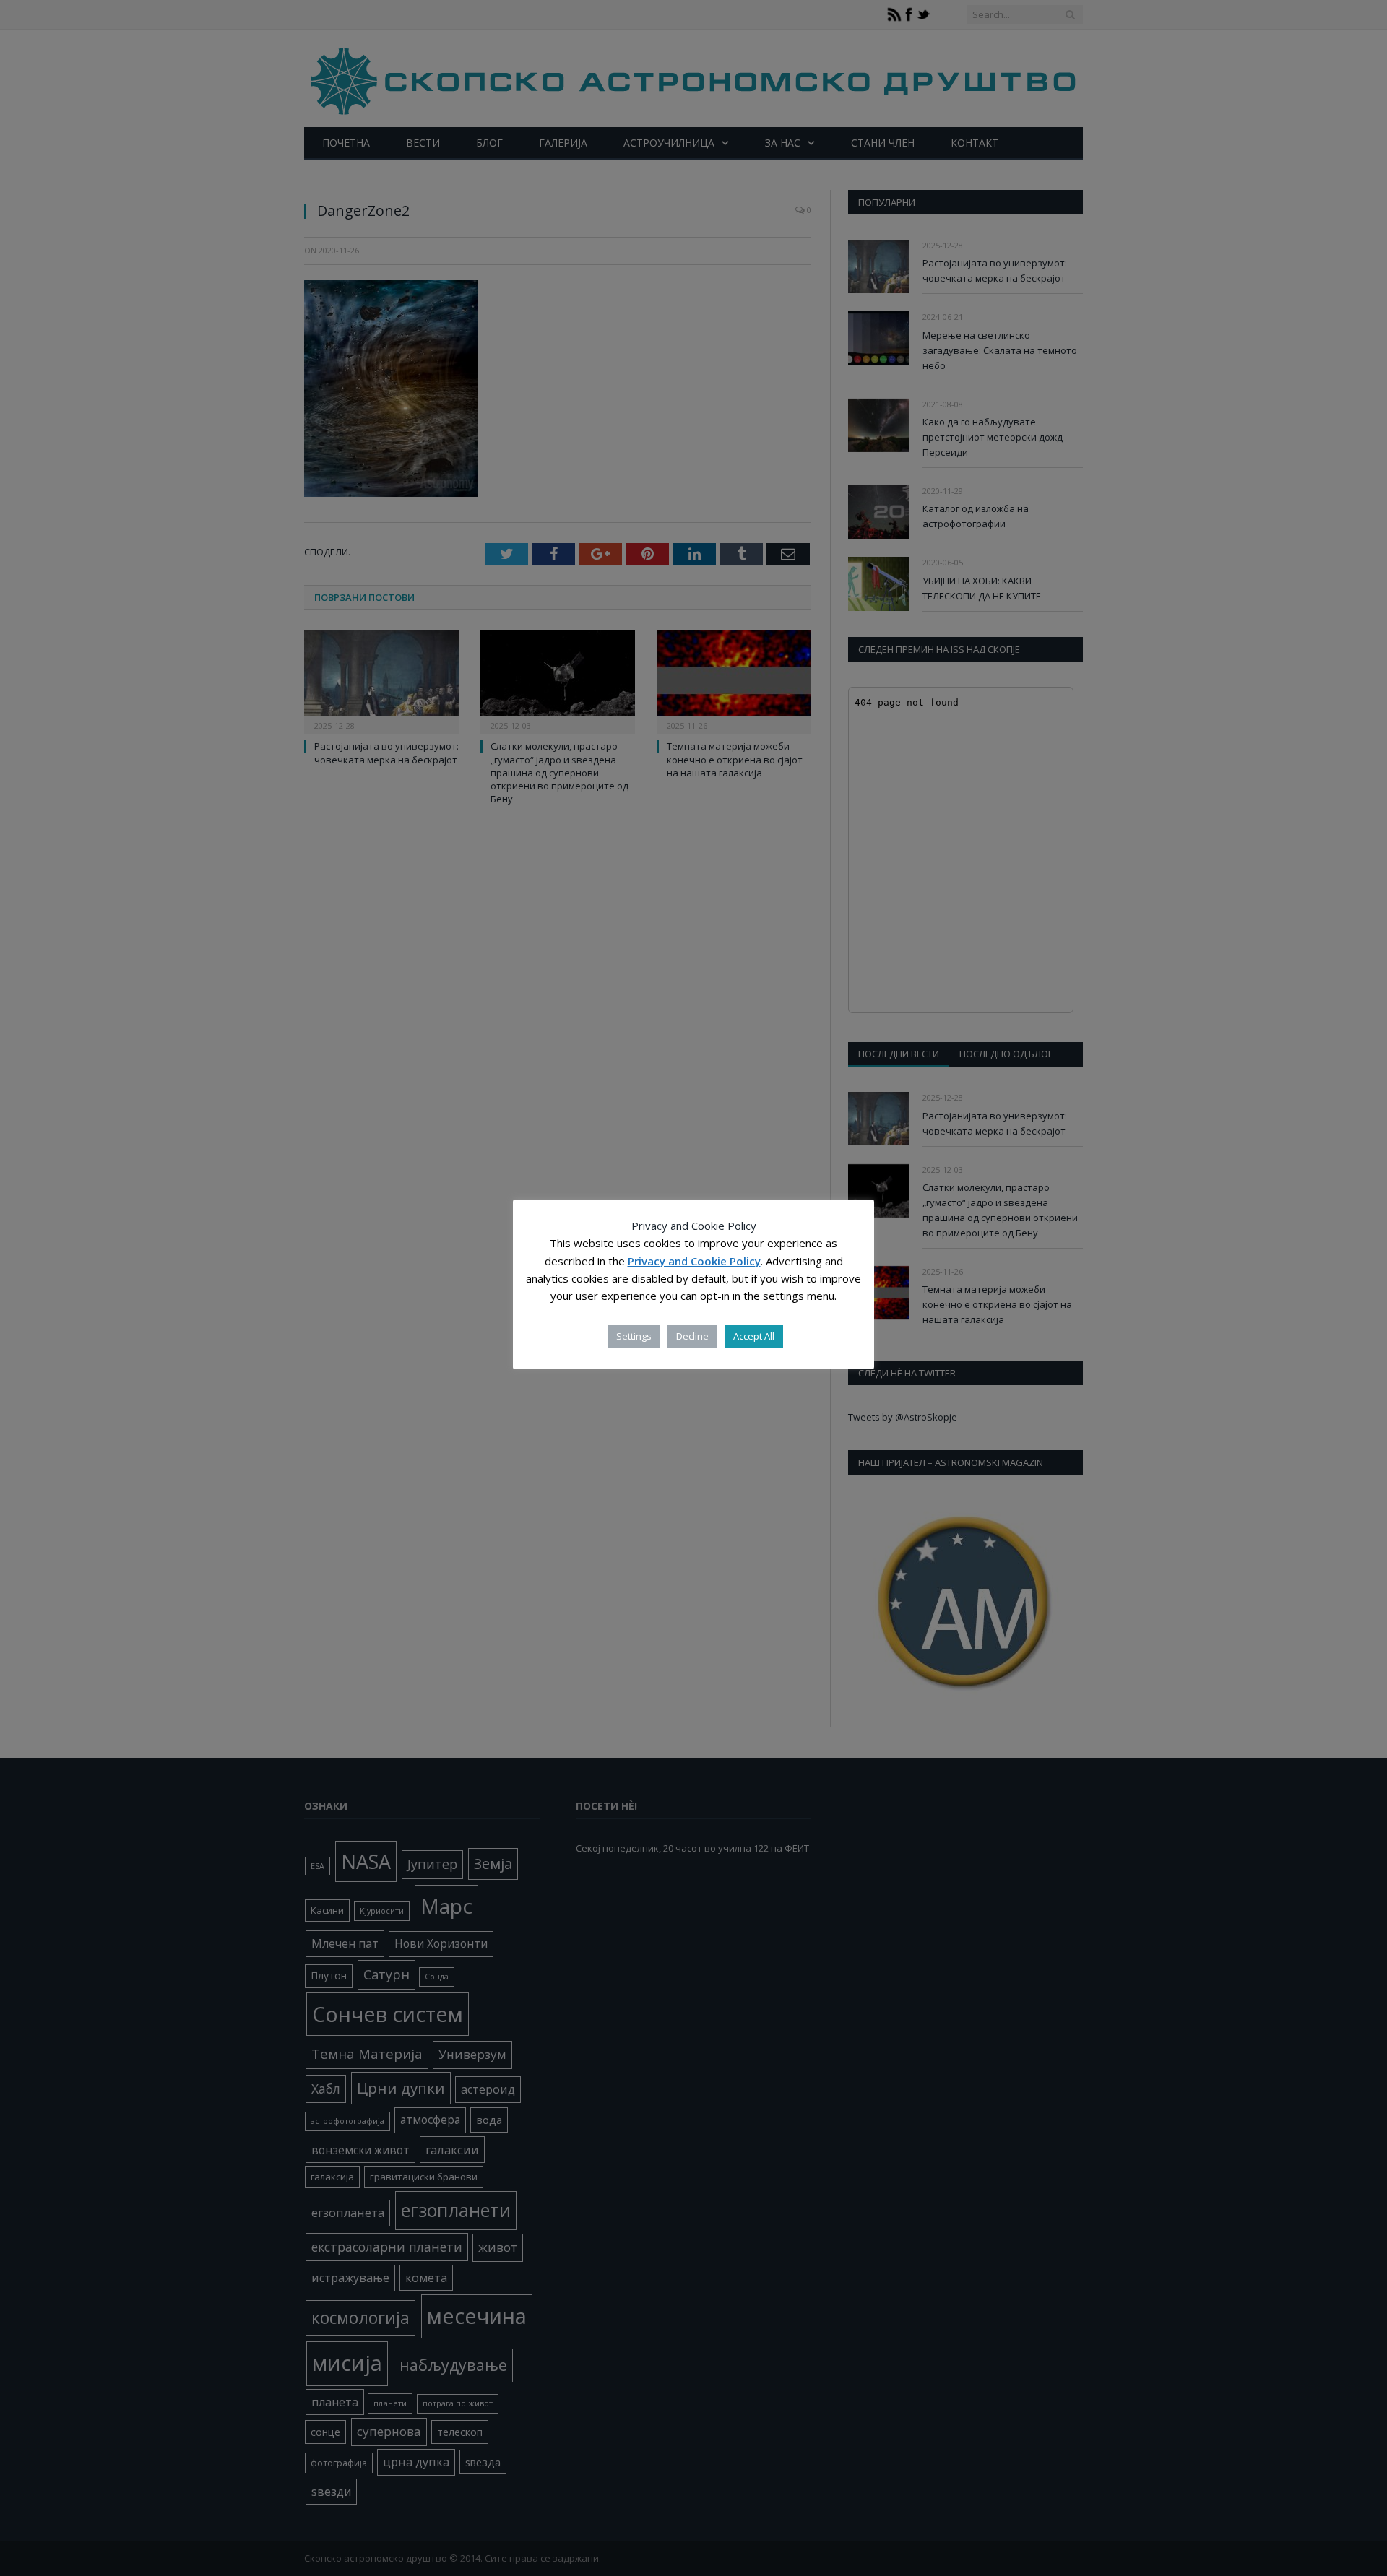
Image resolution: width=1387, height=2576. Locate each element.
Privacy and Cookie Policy (694, 1261)
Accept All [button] (754, 1336)
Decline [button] (692, 1336)
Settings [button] (634, 1336)
